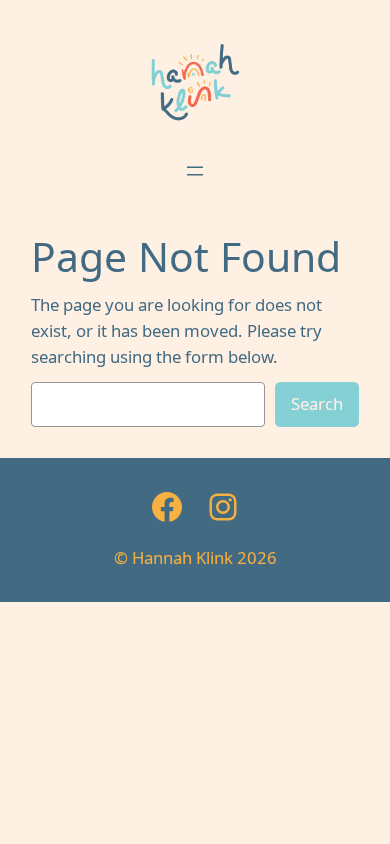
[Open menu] (195, 171)
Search (317, 403)
